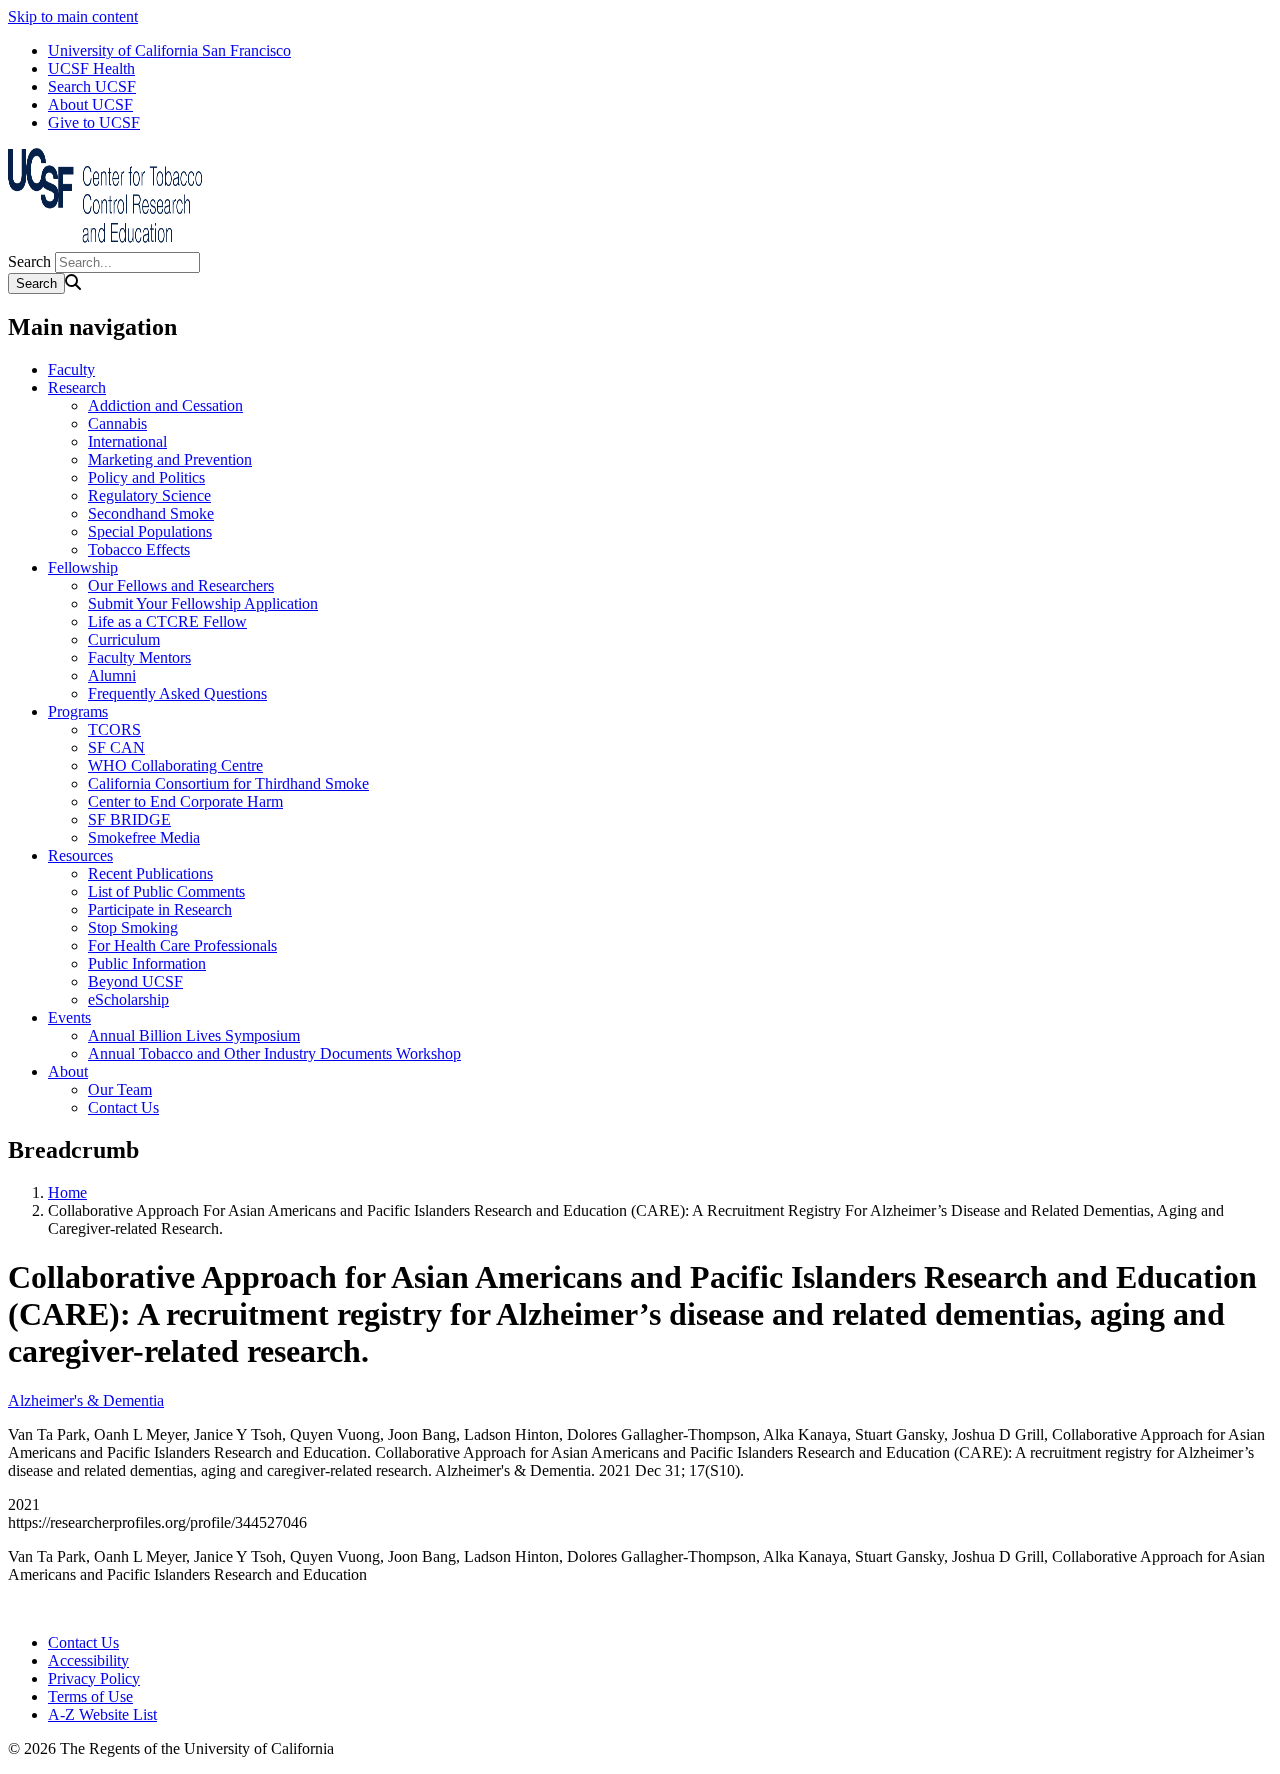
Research (77, 387)
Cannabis (117, 423)
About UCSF (90, 104)
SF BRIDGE (129, 819)
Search (29, 261)
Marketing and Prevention (170, 459)
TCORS (114, 729)
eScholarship (128, 999)
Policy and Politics (146, 477)
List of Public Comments (166, 891)
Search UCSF (92, 86)
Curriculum (124, 639)
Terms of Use (90, 1696)
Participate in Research (160, 909)
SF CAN (116, 747)
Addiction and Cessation (165, 405)
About (68, 1071)
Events (69, 1017)
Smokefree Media (144, 837)
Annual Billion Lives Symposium (194, 1035)
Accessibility (88, 1660)
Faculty (71, 369)
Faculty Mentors (139, 657)
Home (67, 1192)
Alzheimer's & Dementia (86, 1400)
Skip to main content (73, 16)
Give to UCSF (94, 122)
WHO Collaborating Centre (175, 765)
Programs (78, 711)
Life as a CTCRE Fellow (167, 621)
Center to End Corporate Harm (185, 801)
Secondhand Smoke (151, 513)
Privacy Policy (94, 1678)
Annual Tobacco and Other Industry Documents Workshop (274, 1053)
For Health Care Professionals (182, 945)
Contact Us (123, 1107)
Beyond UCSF (135, 981)
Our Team (120, 1089)
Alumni (112, 675)
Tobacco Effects (139, 549)
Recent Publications (150, 873)
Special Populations (150, 531)
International (127, 441)
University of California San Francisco (169, 50)
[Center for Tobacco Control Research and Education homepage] (108, 242)
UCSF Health (91, 68)
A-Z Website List (102, 1714)
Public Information (147, 963)
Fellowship (83, 567)
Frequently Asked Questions (177, 693)
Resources (80, 855)
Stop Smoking (133, 927)
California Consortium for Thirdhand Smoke (228, 783)
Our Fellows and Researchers (181, 585)
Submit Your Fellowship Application (203, 603)
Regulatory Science (149, 495)
